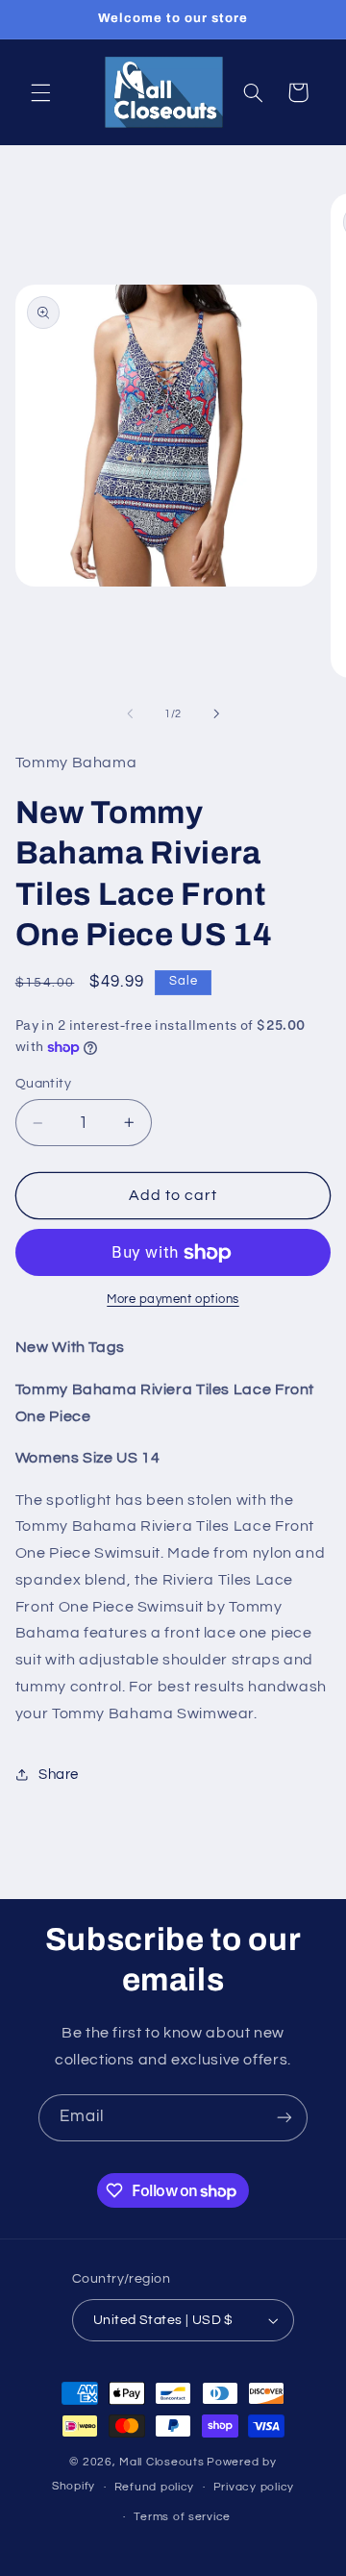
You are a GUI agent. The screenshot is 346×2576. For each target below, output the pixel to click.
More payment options (173, 1300)
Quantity (43, 1084)
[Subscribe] (284, 2118)
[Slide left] (130, 713)
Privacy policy (254, 2487)
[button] (40, 92)
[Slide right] (216, 713)
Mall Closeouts (161, 2462)
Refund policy (155, 2487)
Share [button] (59, 1775)
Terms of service (182, 2517)
